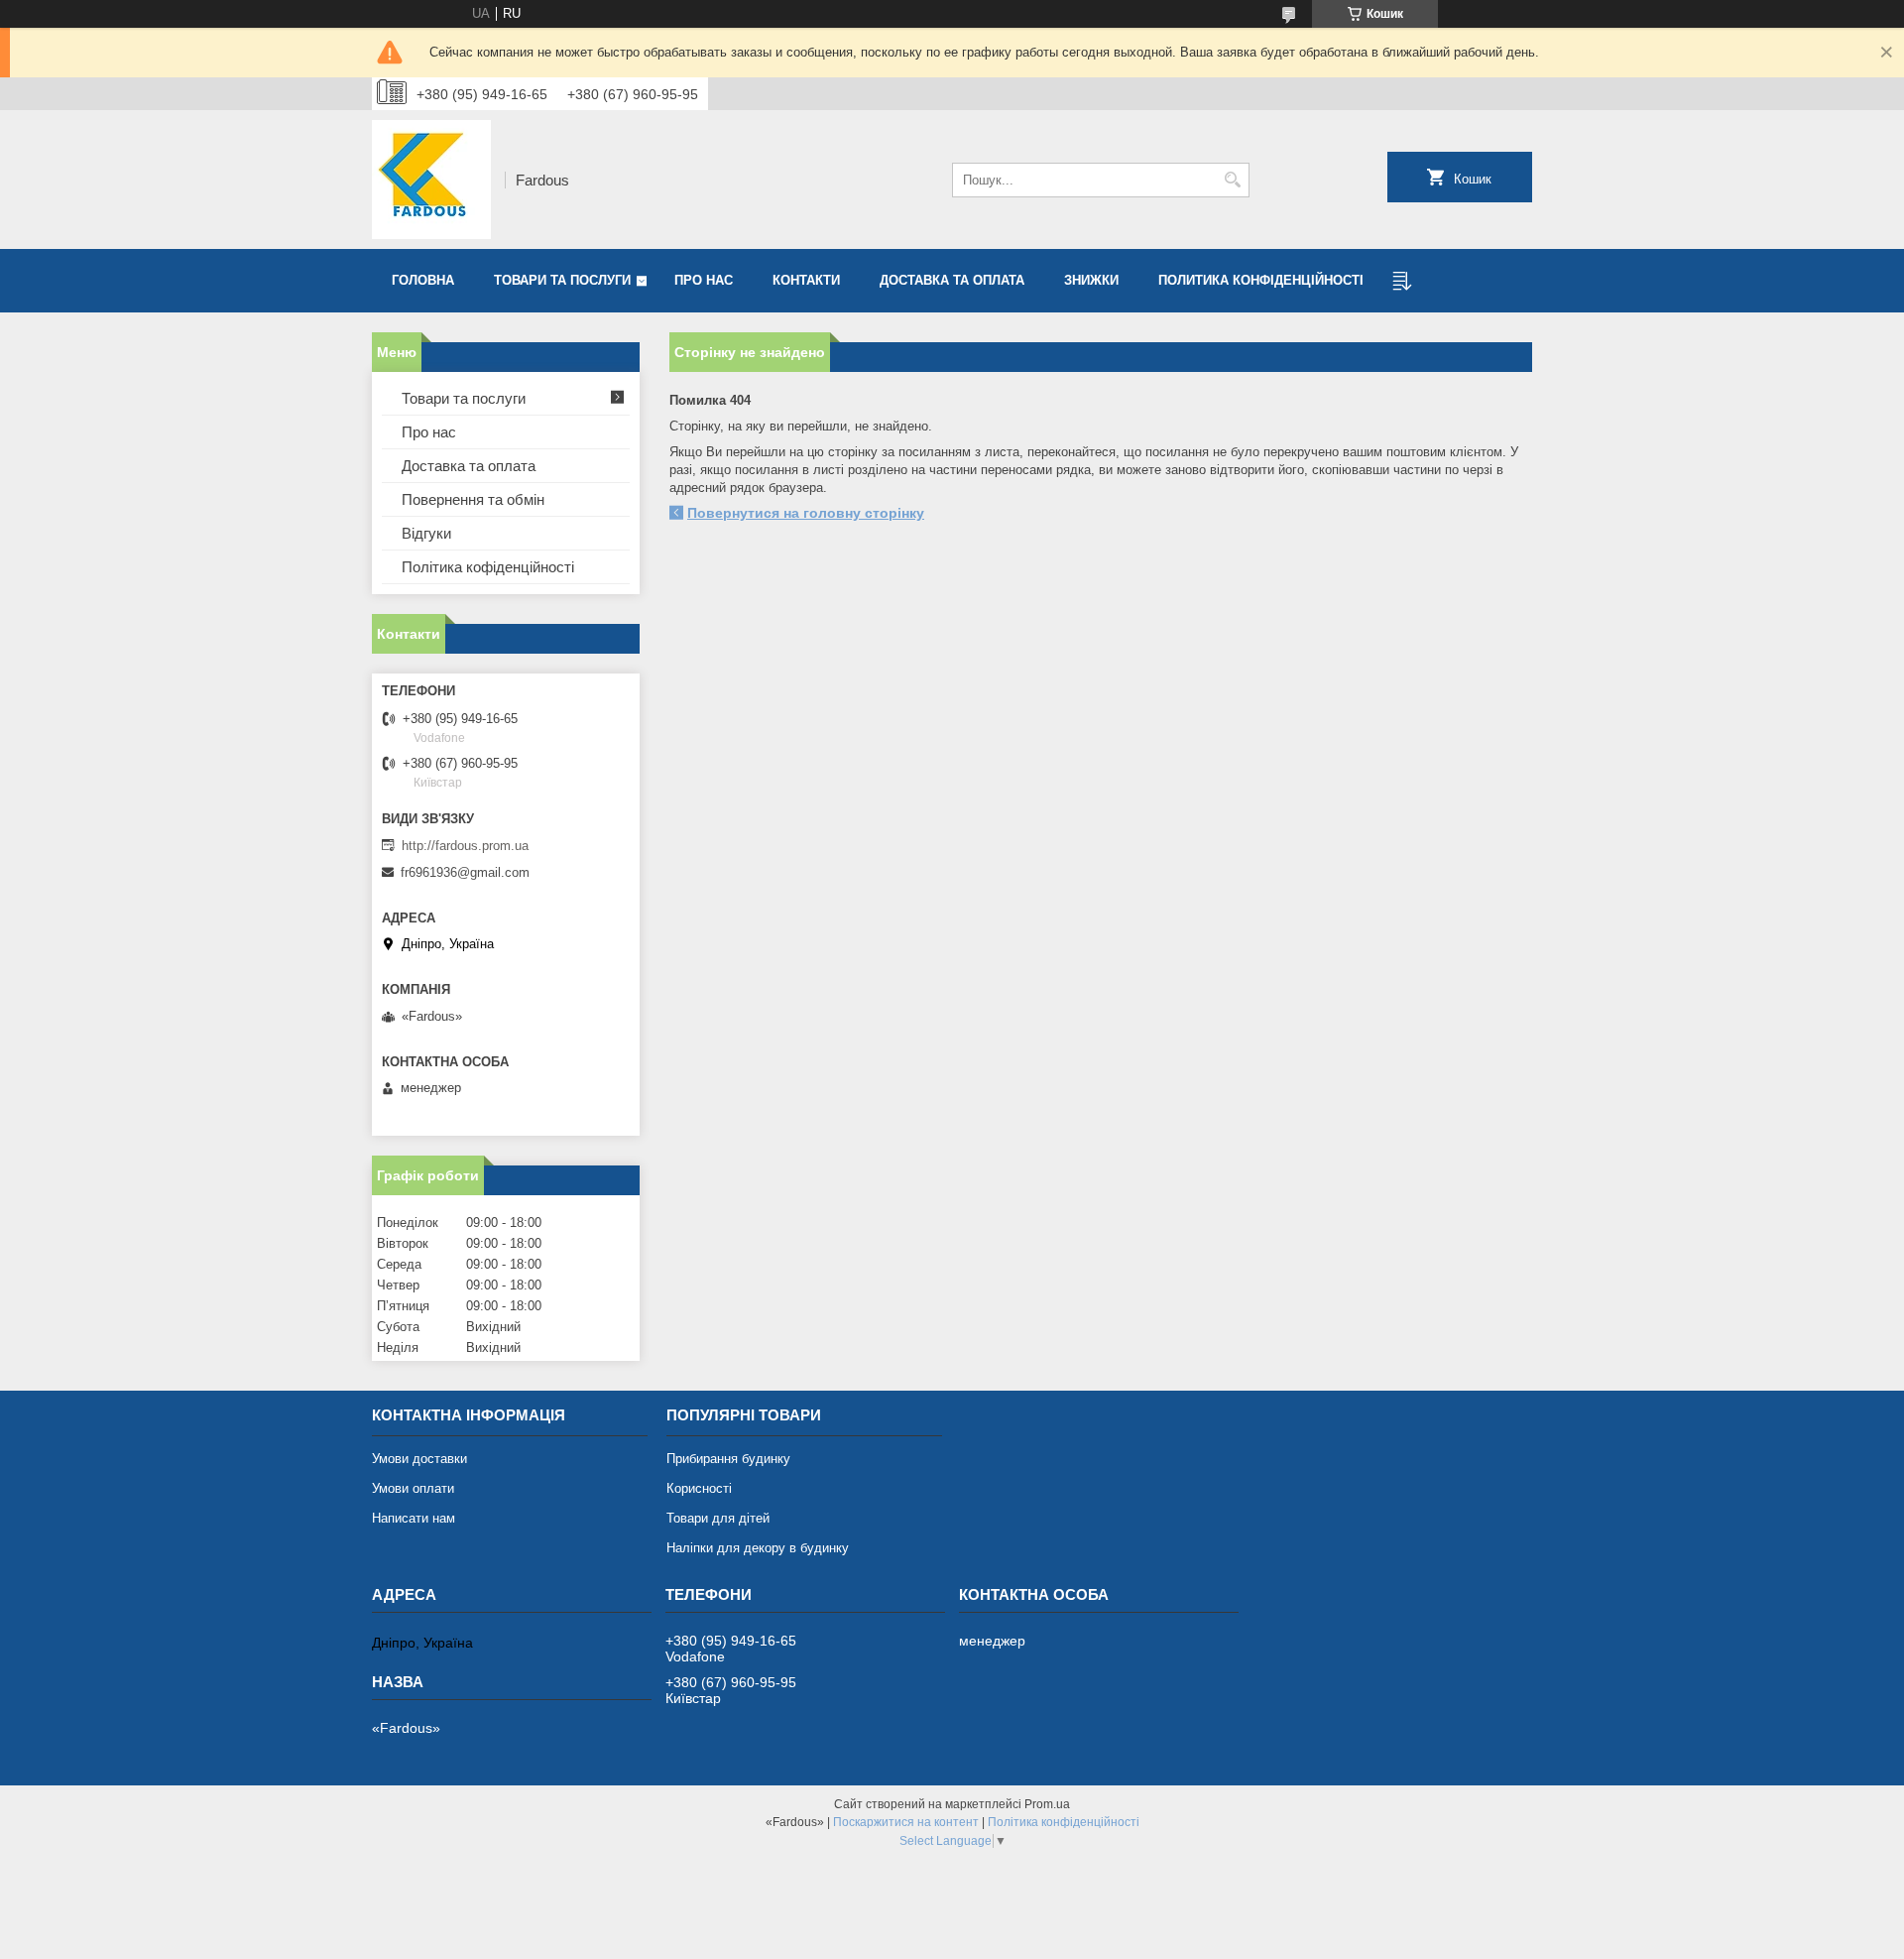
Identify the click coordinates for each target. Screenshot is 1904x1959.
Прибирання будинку (728, 1459)
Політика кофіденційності (488, 567)
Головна (423, 280)
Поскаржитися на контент (906, 1822)
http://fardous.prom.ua (465, 846)
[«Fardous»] (431, 180)
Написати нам (414, 1518)
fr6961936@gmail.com (465, 872)
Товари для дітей (718, 1518)
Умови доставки (419, 1459)
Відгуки (426, 533)
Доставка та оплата (952, 280)
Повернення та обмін (473, 499)
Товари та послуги (562, 280)
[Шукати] (1232, 180)
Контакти (806, 280)
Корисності (699, 1488)
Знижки (1091, 280)
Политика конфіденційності (1261, 280)
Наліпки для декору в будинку (758, 1548)
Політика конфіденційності (1064, 1822)
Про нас (704, 280)
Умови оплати (413, 1488)
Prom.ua (1047, 1804)
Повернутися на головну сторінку (806, 513)
